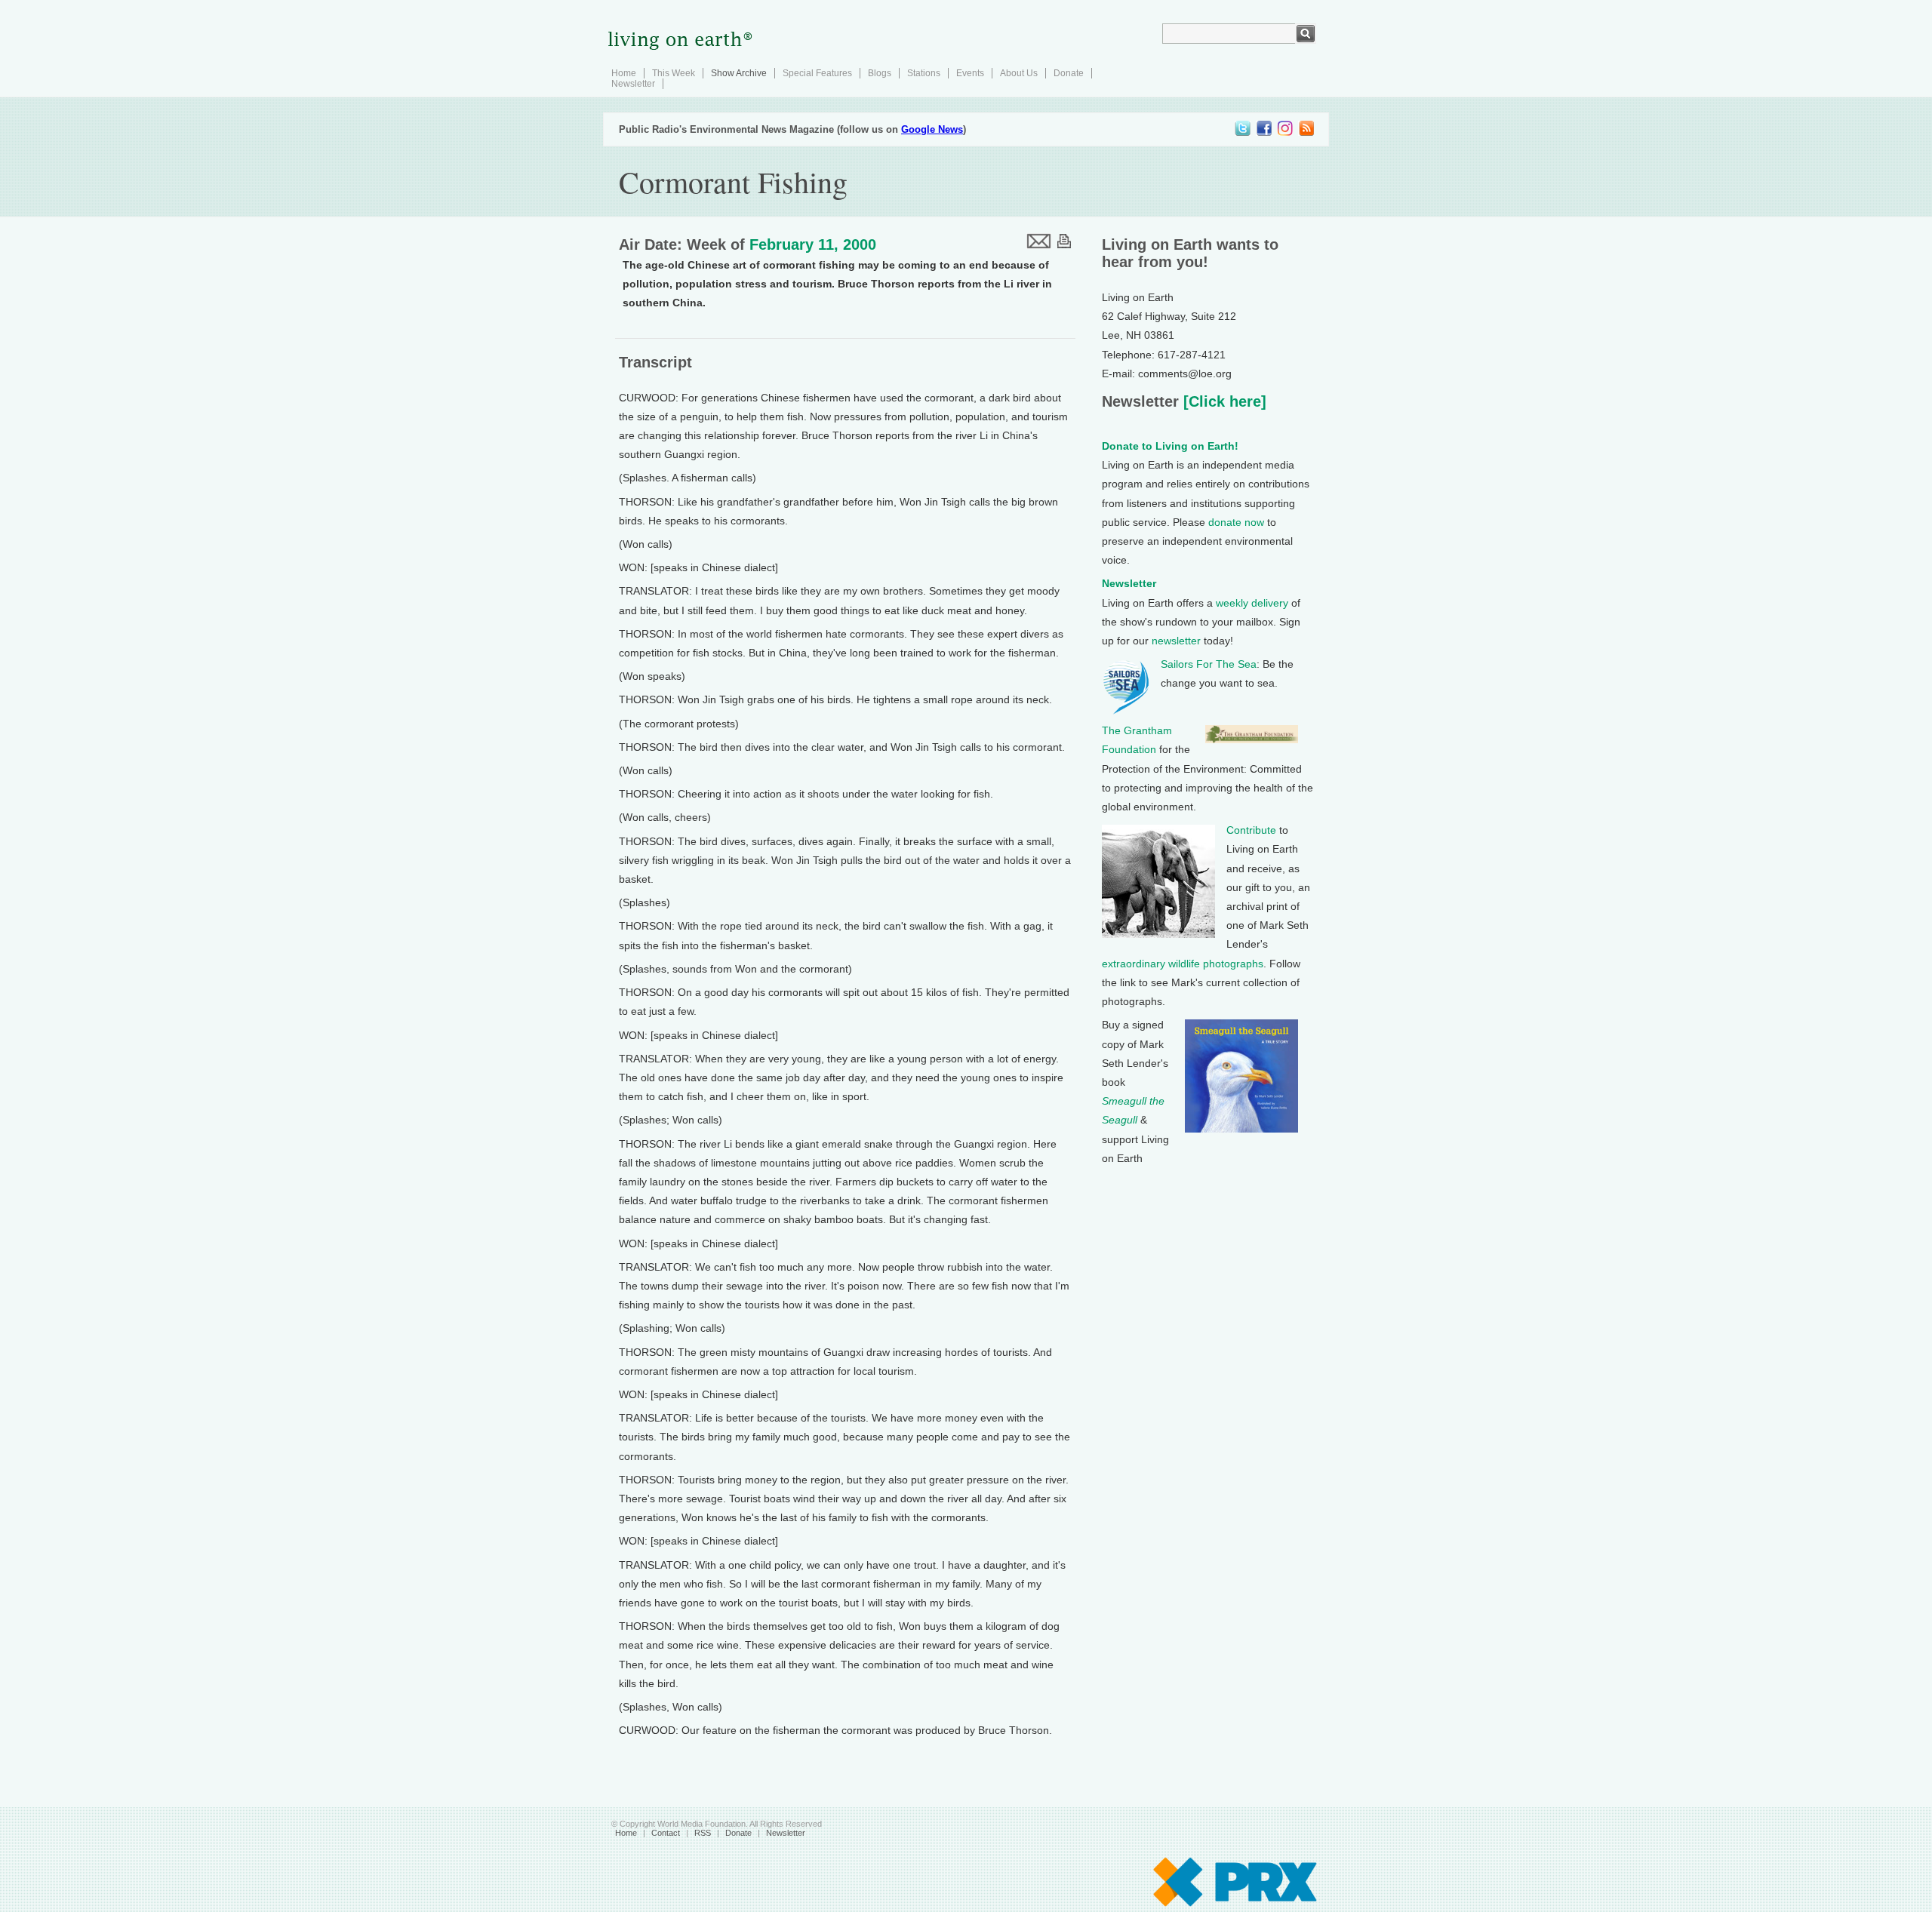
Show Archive (739, 73)
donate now (1236, 522)
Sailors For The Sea (1209, 664)
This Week (674, 73)
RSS (703, 1833)
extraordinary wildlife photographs (1183, 964)
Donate (1069, 73)
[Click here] (1223, 401)
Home (624, 73)
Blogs (880, 73)
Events (970, 73)
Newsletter (633, 84)
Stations (924, 73)
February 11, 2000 (813, 244)
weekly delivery (1252, 603)
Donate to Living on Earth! (1170, 446)
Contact (666, 1833)
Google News (932, 129)
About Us (1019, 73)
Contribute (1251, 830)
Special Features (817, 73)
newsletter (1176, 641)
